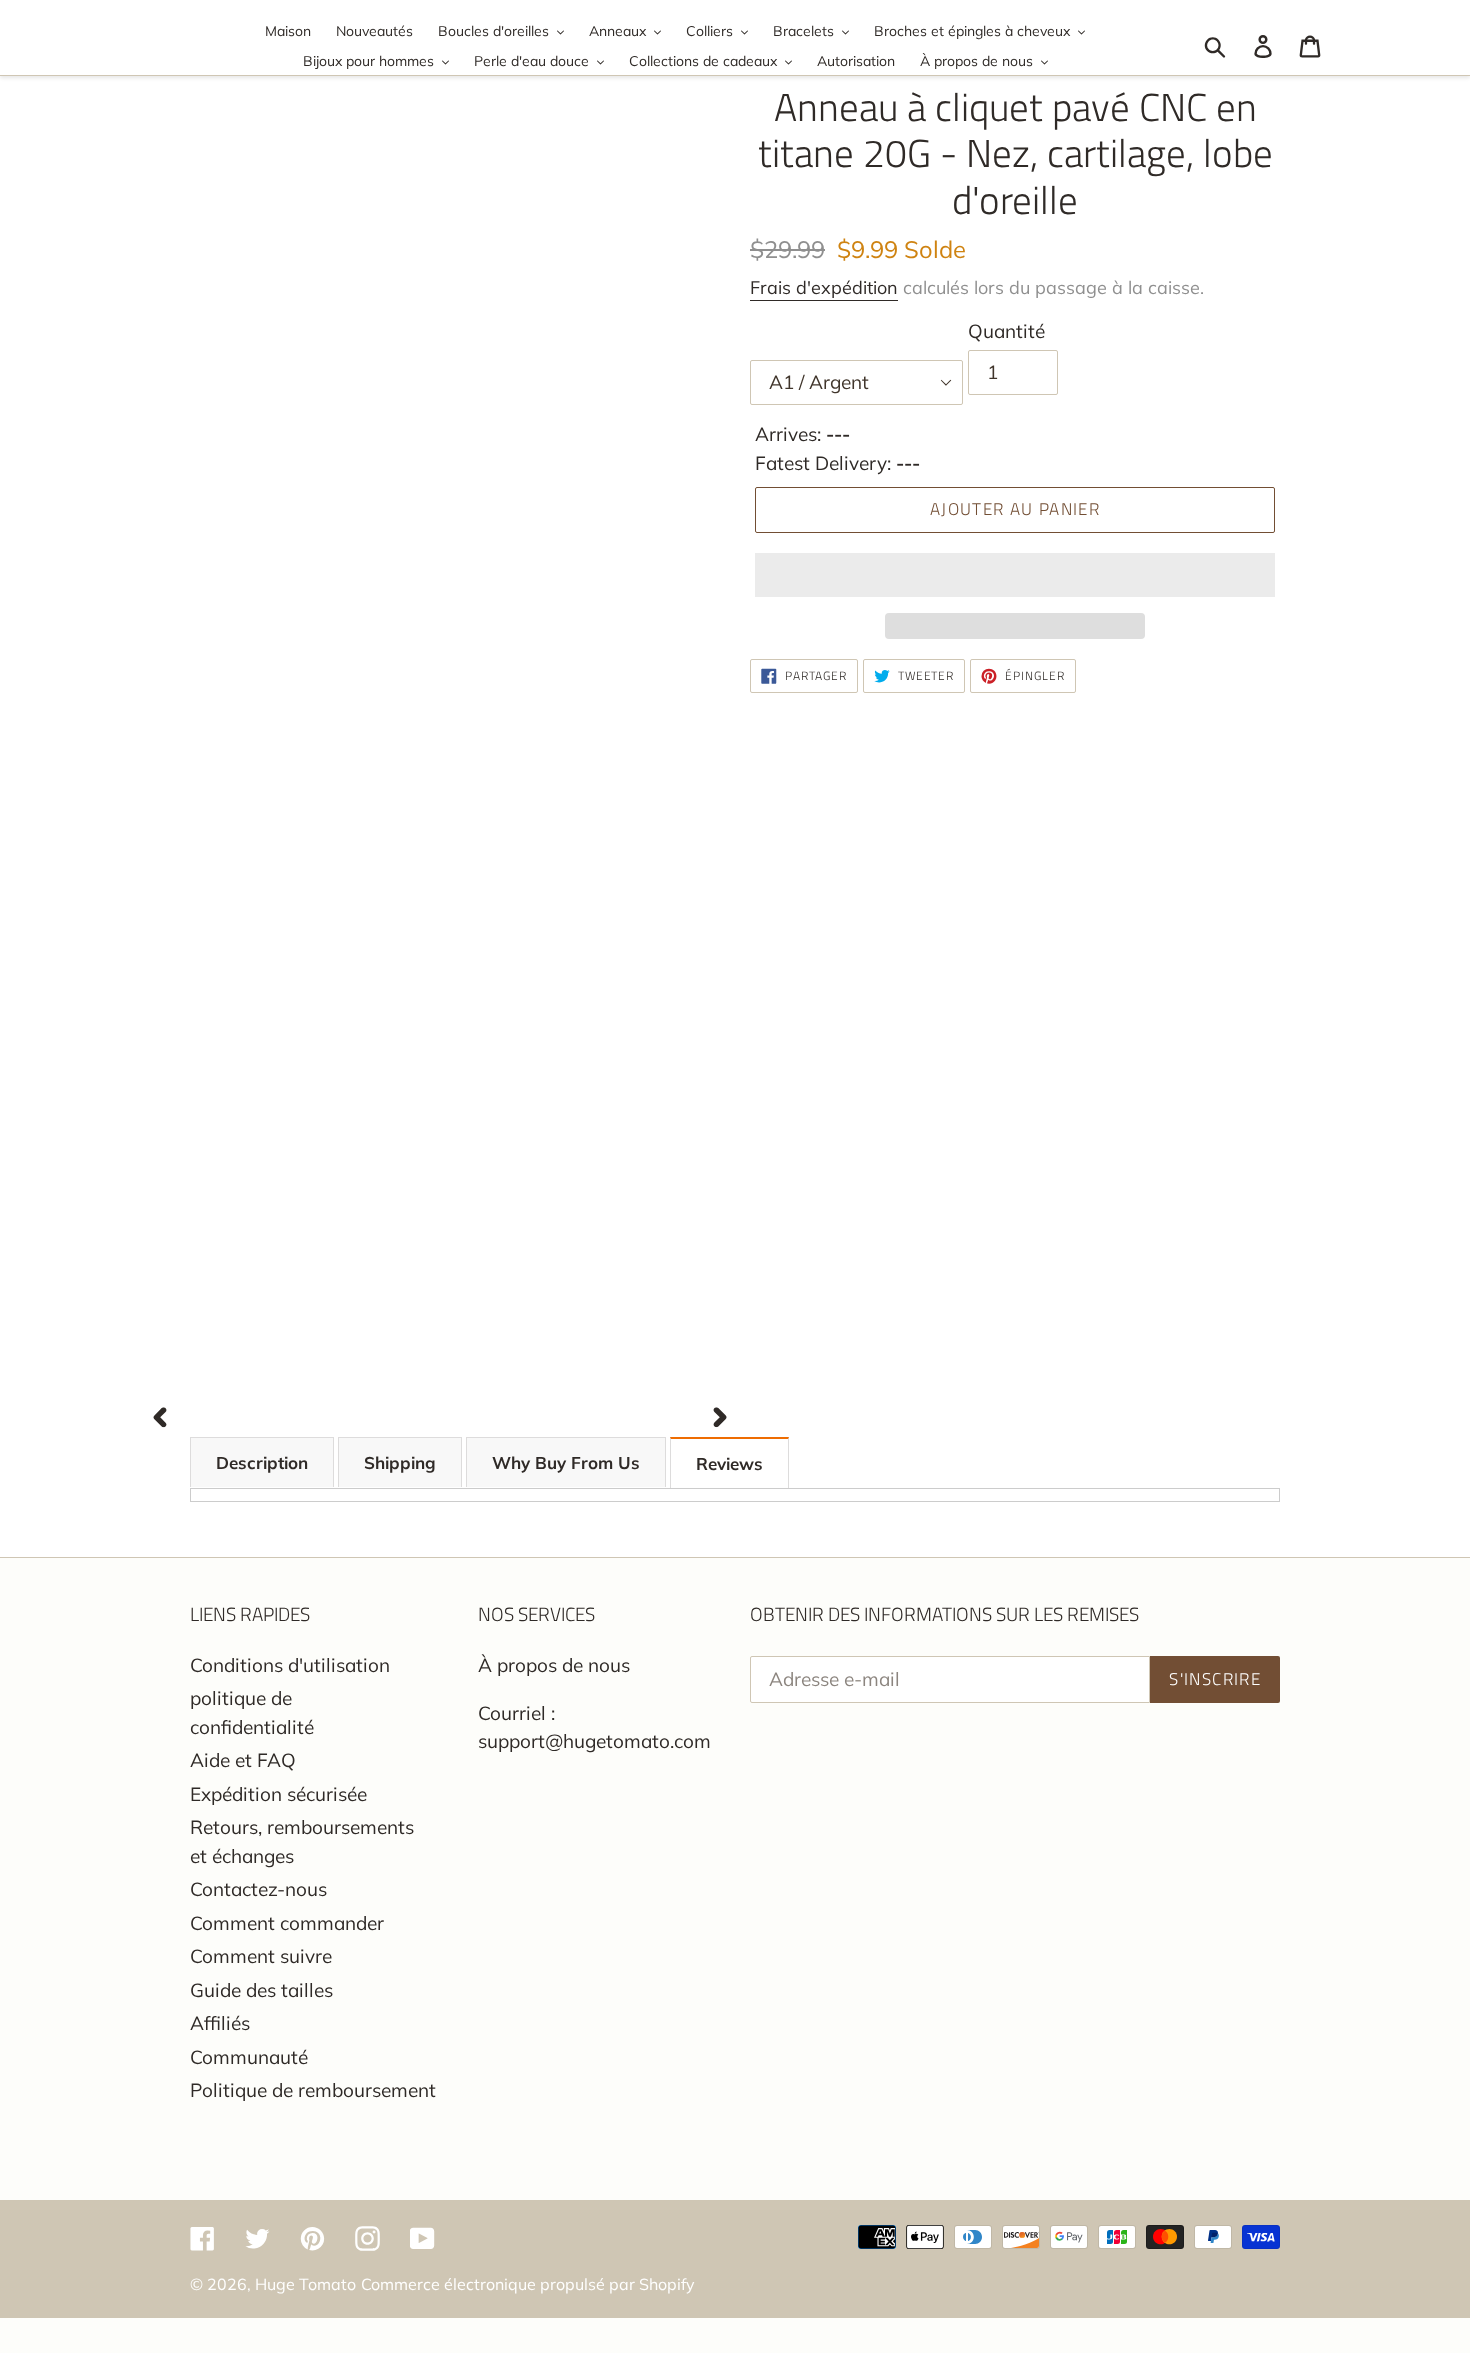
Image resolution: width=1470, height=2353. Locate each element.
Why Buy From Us (566, 1462)
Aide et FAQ (243, 1760)
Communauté (249, 2057)
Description (262, 1462)
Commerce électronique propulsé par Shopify (528, 2284)
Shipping (400, 1462)
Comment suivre (261, 1956)
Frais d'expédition (824, 287)
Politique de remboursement (313, 2090)
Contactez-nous (258, 1889)
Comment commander (287, 1923)
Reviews (729, 1463)
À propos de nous (554, 1665)
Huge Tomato (305, 2284)
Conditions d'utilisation (290, 1665)
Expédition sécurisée (278, 1794)
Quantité (1006, 331)
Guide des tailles (261, 1990)
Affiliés (220, 2023)
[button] (1015, 575)
